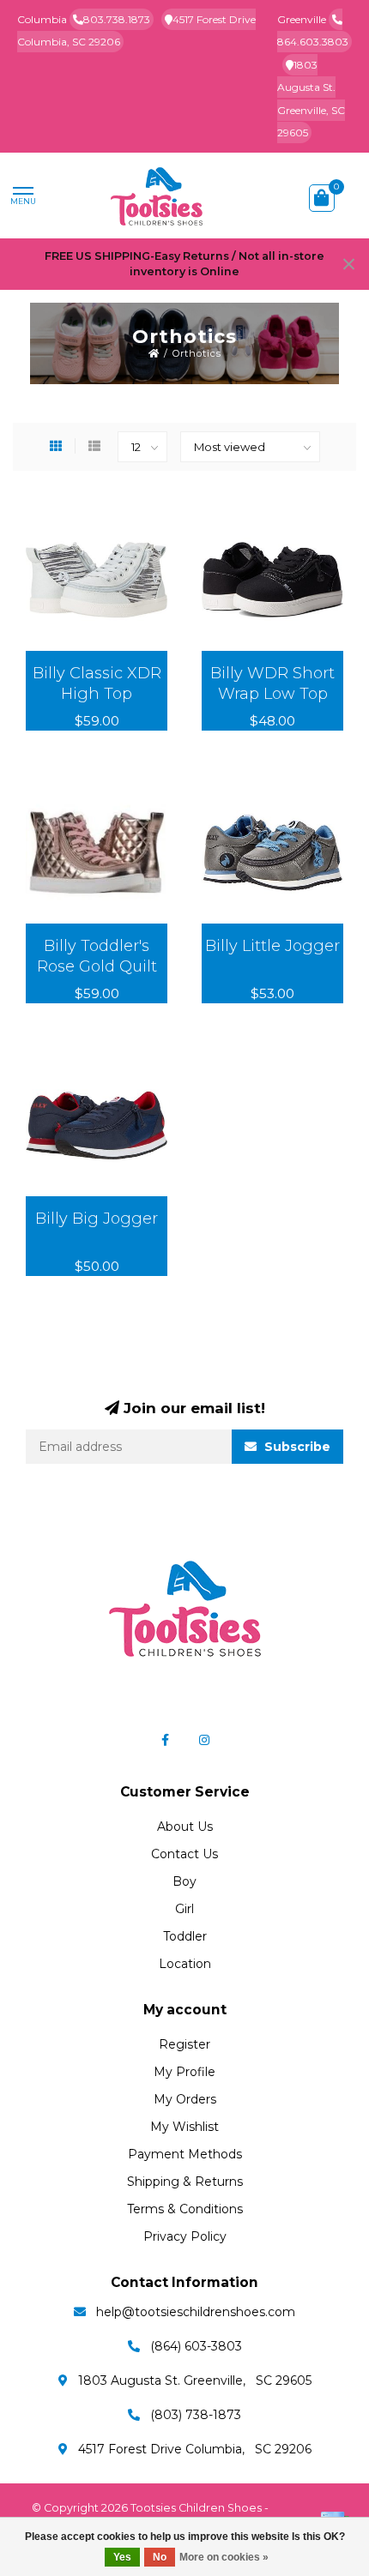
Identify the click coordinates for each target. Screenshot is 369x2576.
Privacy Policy (185, 2236)
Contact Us (184, 1854)
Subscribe (296, 1447)
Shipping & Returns (185, 2182)
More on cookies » (224, 2557)
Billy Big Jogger (97, 1219)
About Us (185, 1827)
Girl (184, 1909)
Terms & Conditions (185, 2209)
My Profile (184, 2072)
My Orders (185, 2099)
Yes (122, 2557)
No (160, 2557)
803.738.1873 (117, 19)
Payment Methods (185, 2154)
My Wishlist (184, 2127)
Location (185, 1964)
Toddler (185, 1936)
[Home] (154, 353)
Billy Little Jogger (272, 946)
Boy (184, 1881)
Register (184, 2044)
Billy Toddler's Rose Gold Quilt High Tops (97, 966)
